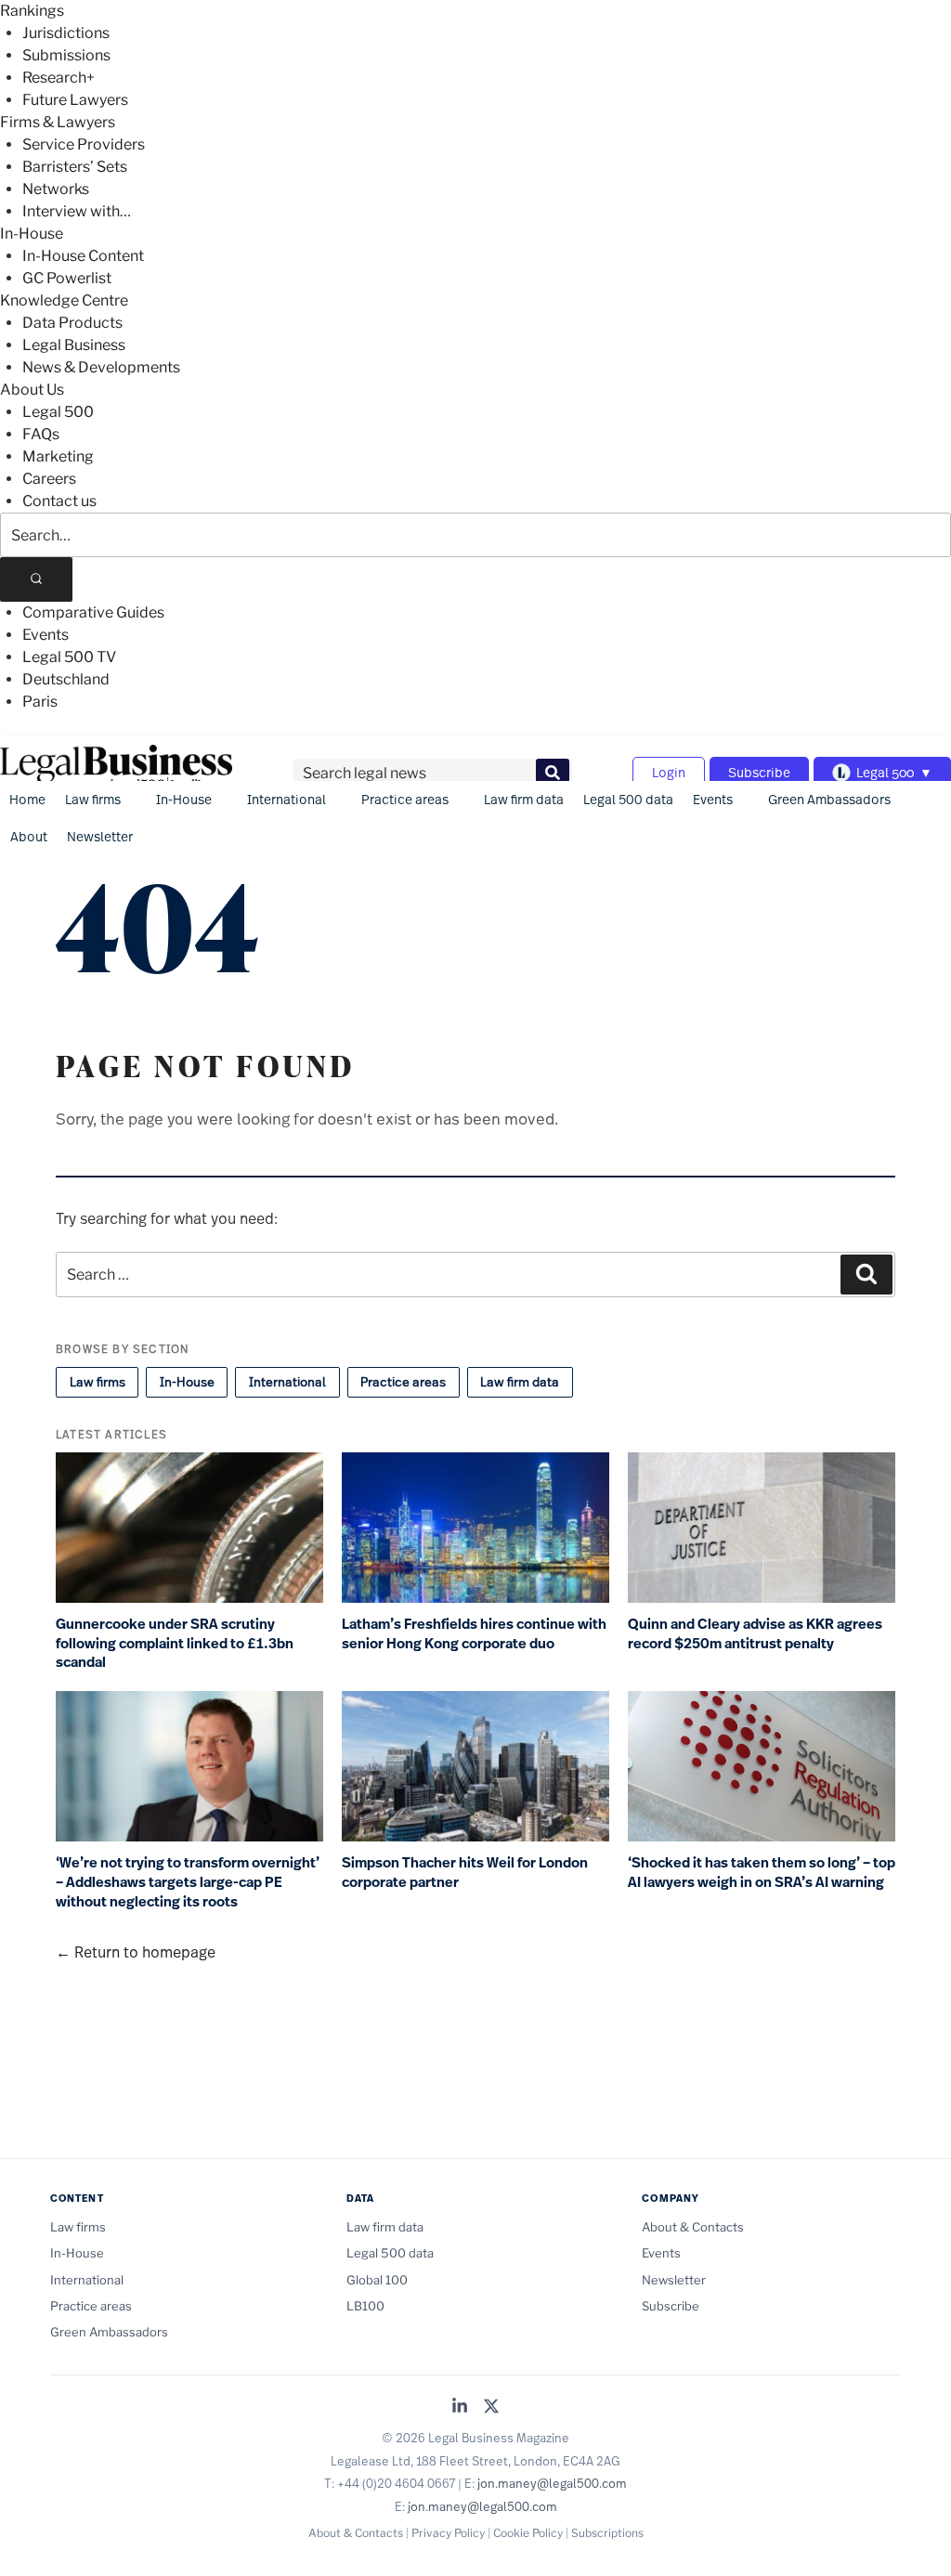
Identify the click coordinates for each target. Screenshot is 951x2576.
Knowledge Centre (64, 300)
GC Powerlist (67, 278)
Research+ (59, 78)
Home (27, 799)
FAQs (41, 434)
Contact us (59, 501)
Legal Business (74, 345)
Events (46, 635)
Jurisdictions (66, 33)
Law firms (93, 799)
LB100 (365, 2306)
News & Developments (101, 367)
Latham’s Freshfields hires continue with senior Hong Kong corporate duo (474, 1634)
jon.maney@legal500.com (552, 2483)
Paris (40, 702)
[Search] (36, 579)
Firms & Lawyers (58, 122)
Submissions (66, 55)
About (29, 836)
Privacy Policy (448, 2533)
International (287, 799)
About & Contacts (693, 2227)
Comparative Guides (93, 612)
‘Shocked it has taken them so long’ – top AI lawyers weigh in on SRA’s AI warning (762, 1873)
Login (669, 772)
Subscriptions (607, 2533)
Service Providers (84, 144)
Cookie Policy (528, 2533)
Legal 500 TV (69, 657)
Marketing (58, 456)
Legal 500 (58, 412)
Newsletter (100, 836)
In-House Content (83, 256)
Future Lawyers (75, 100)
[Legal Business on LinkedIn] (460, 2407)
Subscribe (759, 772)
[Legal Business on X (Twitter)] (491, 2407)
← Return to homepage (136, 1952)
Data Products (72, 323)
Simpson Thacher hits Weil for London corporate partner (465, 1873)
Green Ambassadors (829, 799)
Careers (49, 479)
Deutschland (66, 679)
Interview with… (77, 211)
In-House (32, 234)
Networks (56, 189)
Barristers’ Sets (75, 167)
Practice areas (405, 799)
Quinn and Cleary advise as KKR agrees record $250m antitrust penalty (755, 1634)
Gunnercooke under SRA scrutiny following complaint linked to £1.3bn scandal (175, 1643)
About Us (32, 390)
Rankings (32, 11)
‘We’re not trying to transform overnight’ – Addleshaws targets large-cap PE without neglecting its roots (188, 1882)
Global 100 (377, 2280)
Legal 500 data (628, 799)
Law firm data (524, 799)
